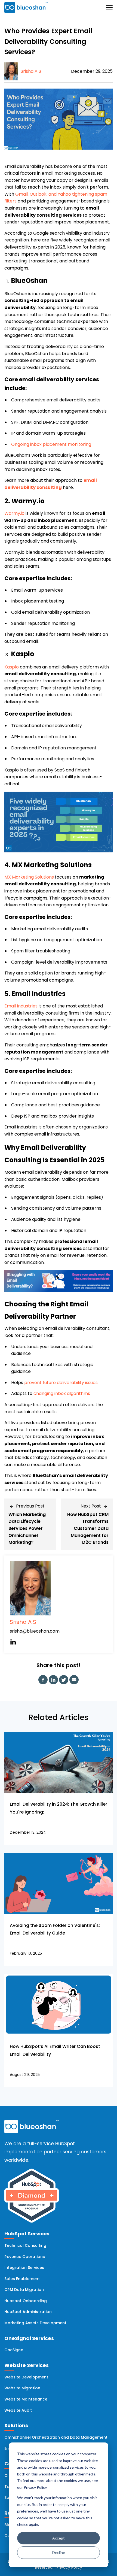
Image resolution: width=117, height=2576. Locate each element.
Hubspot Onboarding (26, 2301)
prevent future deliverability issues (61, 1383)
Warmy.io (14, 513)
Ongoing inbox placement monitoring (51, 444)
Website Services (27, 2365)
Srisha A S (23, 1622)
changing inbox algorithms (62, 1393)
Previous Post (30, 1506)
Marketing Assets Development (35, 2323)
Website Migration (22, 2388)
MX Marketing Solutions (30, 877)
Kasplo (12, 667)
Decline (59, 2552)
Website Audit (18, 2410)
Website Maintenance (26, 2399)
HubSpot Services (27, 2234)
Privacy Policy (69, 2567)
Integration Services (24, 2268)
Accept (59, 2538)
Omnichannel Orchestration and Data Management (56, 2437)
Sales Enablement (22, 2279)
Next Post (91, 1506)
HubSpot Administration (28, 2312)
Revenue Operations (25, 2257)
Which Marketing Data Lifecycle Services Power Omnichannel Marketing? (27, 1528)
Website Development (26, 2377)
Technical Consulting (25, 2245)
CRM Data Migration (24, 2290)
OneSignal (14, 2350)
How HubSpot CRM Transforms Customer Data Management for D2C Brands (88, 1528)
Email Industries (21, 1006)
